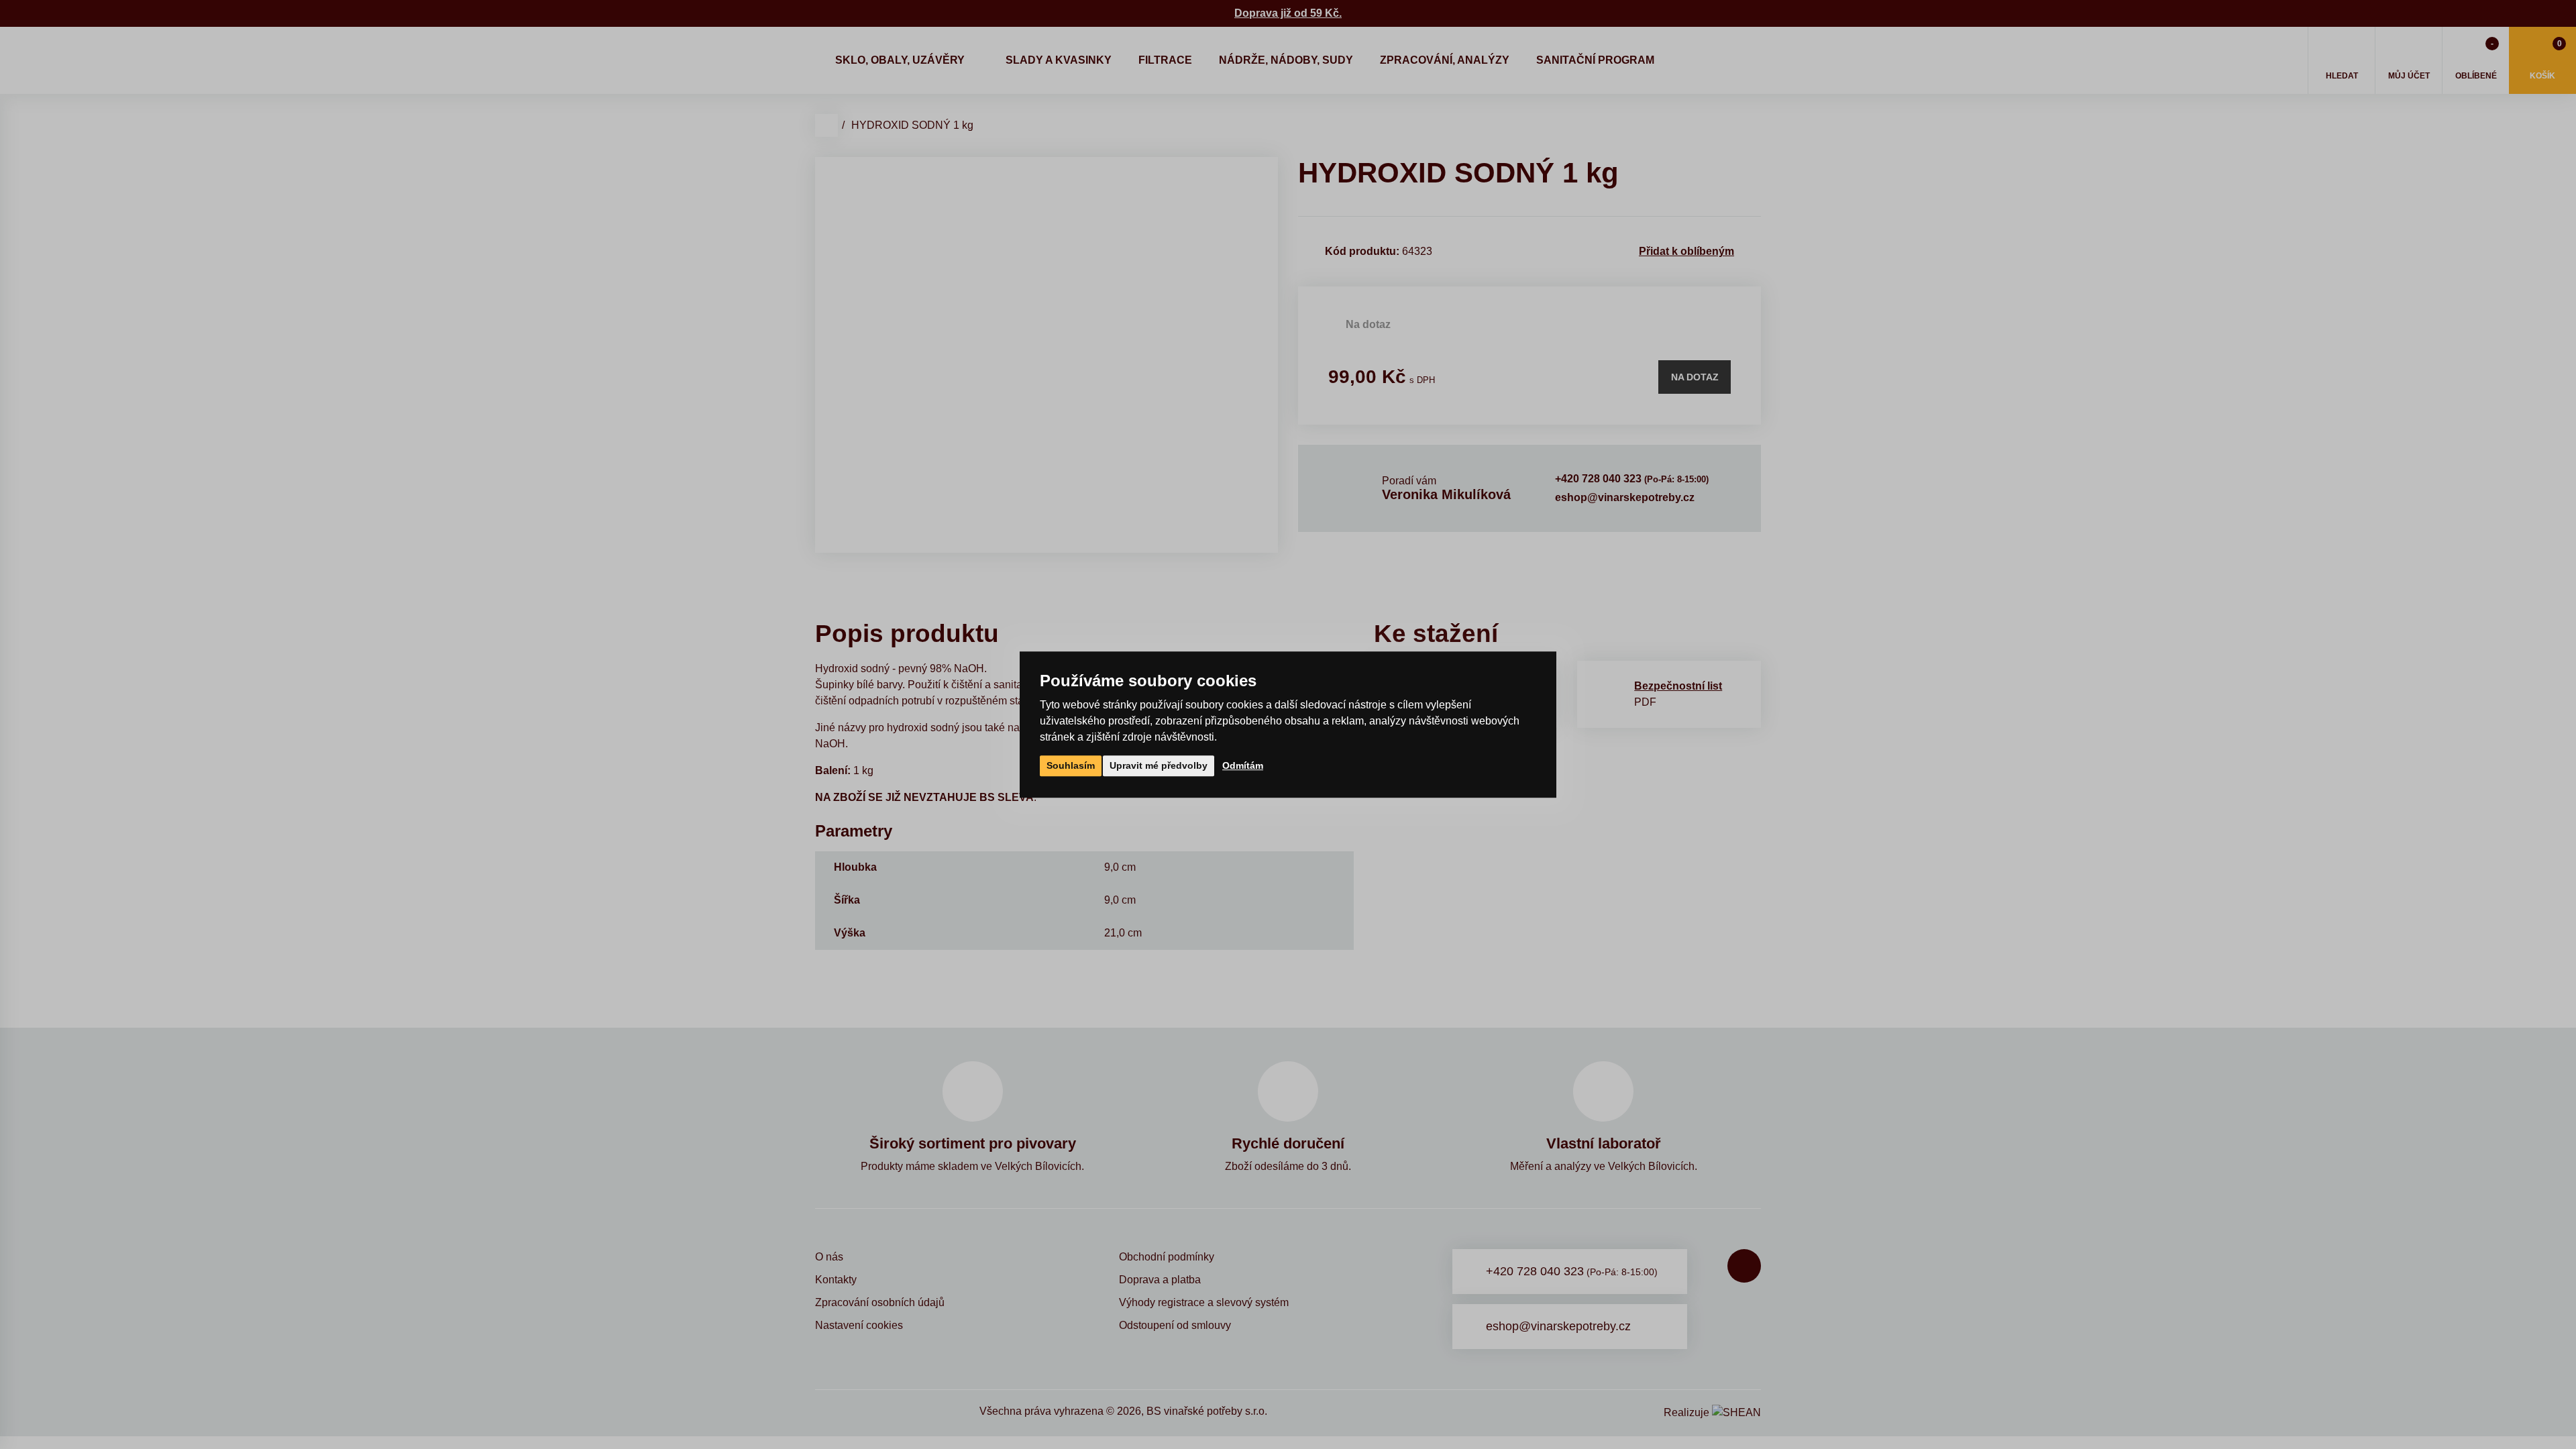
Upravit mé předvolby (1159, 765)
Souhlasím (1071, 765)
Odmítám (1243, 765)
